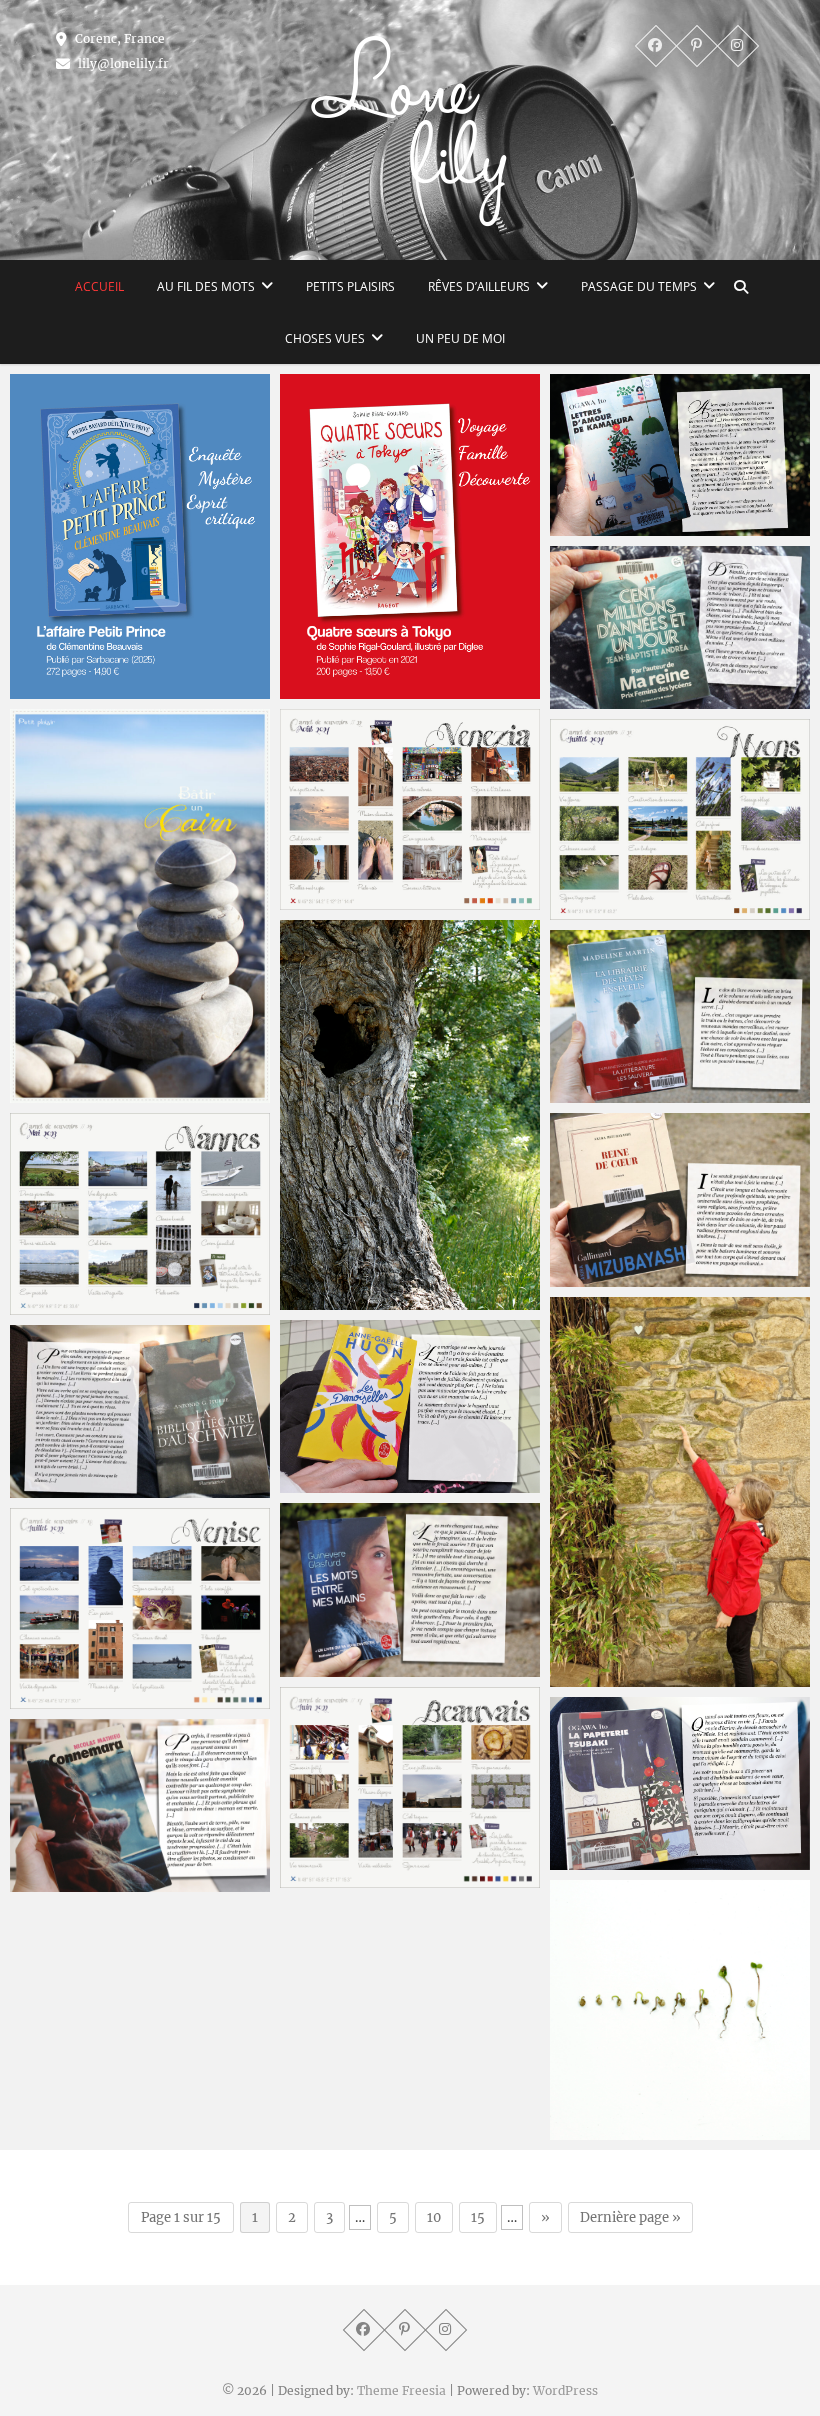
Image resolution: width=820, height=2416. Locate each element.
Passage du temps (639, 286)
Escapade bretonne (99, 1305)
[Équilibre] (140, 906)
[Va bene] (140, 1608)
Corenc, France (118, 38)
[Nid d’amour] (410, 1115)
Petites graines (623, 2130)
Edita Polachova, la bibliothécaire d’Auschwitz (124, 1476)
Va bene (59, 1699)
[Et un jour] (680, 627)
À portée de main (632, 1677)
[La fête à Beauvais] (410, 1787)
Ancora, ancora (354, 900)
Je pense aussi (351, 1667)
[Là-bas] (140, 1805)
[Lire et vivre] (680, 1016)
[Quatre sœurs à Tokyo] (410, 536)
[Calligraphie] (680, 1783)
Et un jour (605, 699)
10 (434, 2217)
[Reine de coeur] (680, 1199)
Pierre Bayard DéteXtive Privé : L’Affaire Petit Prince (136, 677)
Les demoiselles (356, 1483)
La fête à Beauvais (366, 1878)
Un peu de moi (460, 338)
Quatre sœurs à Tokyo (380, 689)
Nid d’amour (344, 1300)
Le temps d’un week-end (659, 910)
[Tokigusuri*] (680, 455)
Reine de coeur (624, 1277)
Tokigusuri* (611, 526)
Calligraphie (613, 1860)
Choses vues (325, 338)
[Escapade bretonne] (140, 1213)
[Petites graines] (680, 2010)
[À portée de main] (680, 1492)
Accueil (99, 286)
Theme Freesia (401, 2390)
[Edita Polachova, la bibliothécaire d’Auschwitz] (140, 1411)
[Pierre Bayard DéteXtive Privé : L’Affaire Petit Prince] (140, 536)
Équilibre (61, 1093)
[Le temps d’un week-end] (680, 819)
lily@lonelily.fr (122, 63)
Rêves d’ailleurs (479, 286)
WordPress (565, 2390)
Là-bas (53, 1882)
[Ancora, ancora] (410, 809)
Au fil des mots (206, 286)
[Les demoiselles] (410, 1406)
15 (478, 2217)
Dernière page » (630, 2217)
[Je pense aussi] (410, 1589)
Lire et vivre (612, 1093)
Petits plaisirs (350, 286)
